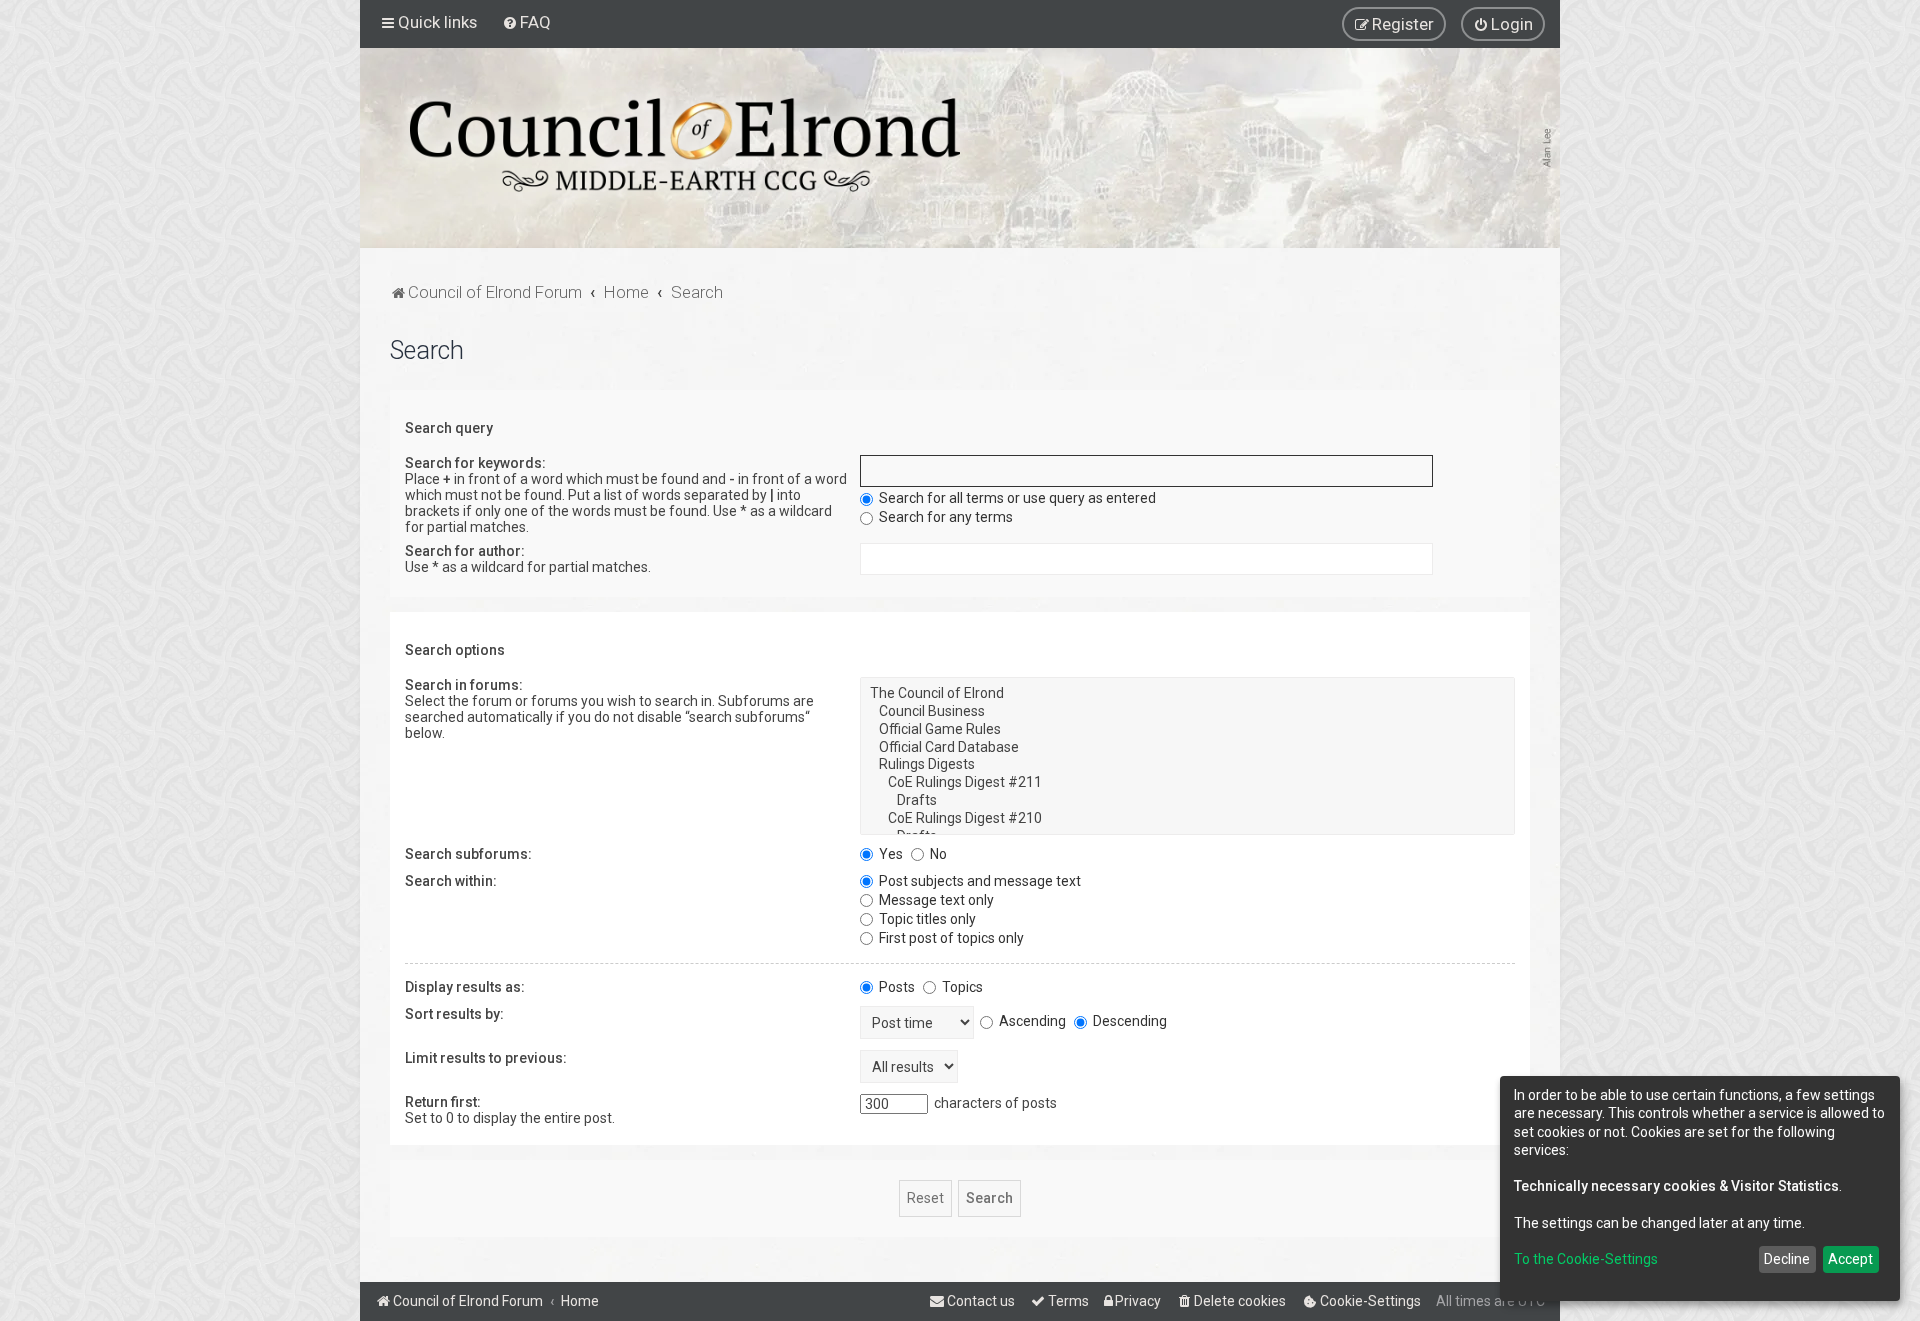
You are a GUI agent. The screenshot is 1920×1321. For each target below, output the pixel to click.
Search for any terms (944, 517)
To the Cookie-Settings (1586, 1259)
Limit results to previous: (486, 1058)
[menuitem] (526, 22)
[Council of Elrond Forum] (685, 145)
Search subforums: (468, 854)
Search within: (451, 881)
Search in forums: (464, 685)
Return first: (443, 1102)
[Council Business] (1187, 712)
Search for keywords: (475, 463)
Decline (1787, 1259)
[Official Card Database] (1187, 748)
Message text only (935, 900)
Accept (1850, 1259)
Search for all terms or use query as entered (1016, 498)
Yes (889, 854)
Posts (895, 987)
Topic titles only (926, 919)
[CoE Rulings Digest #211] (1187, 783)
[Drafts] (1187, 801)
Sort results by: (454, 1014)
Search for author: (465, 551)
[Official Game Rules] (1187, 730)
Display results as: (465, 987)
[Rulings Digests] (1187, 765)
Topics (961, 987)
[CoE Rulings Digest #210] (1187, 819)
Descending (1128, 1021)
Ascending (1031, 1021)
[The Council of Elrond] (1187, 694)
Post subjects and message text (978, 881)
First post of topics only (950, 938)
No (937, 854)
